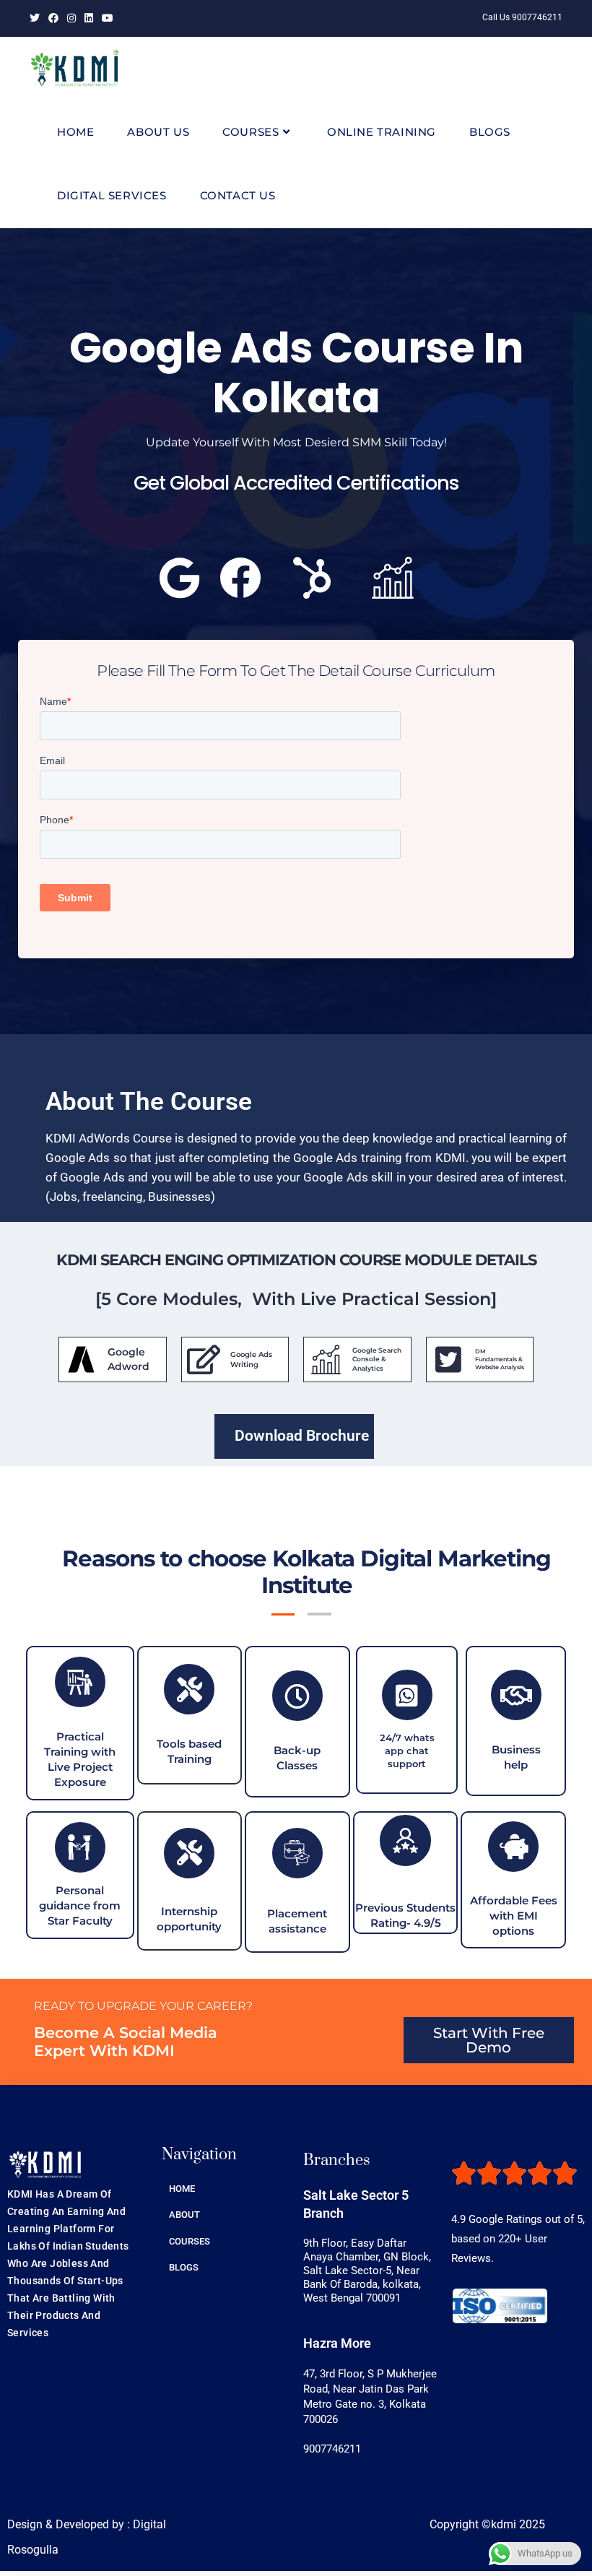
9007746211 (332, 2449)
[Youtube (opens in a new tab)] (108, 18)
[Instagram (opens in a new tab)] (71, 18)
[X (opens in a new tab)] (37, 18)
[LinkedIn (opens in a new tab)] (89, 18)
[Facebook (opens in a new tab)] (53, 18)
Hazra (337, 2343)
